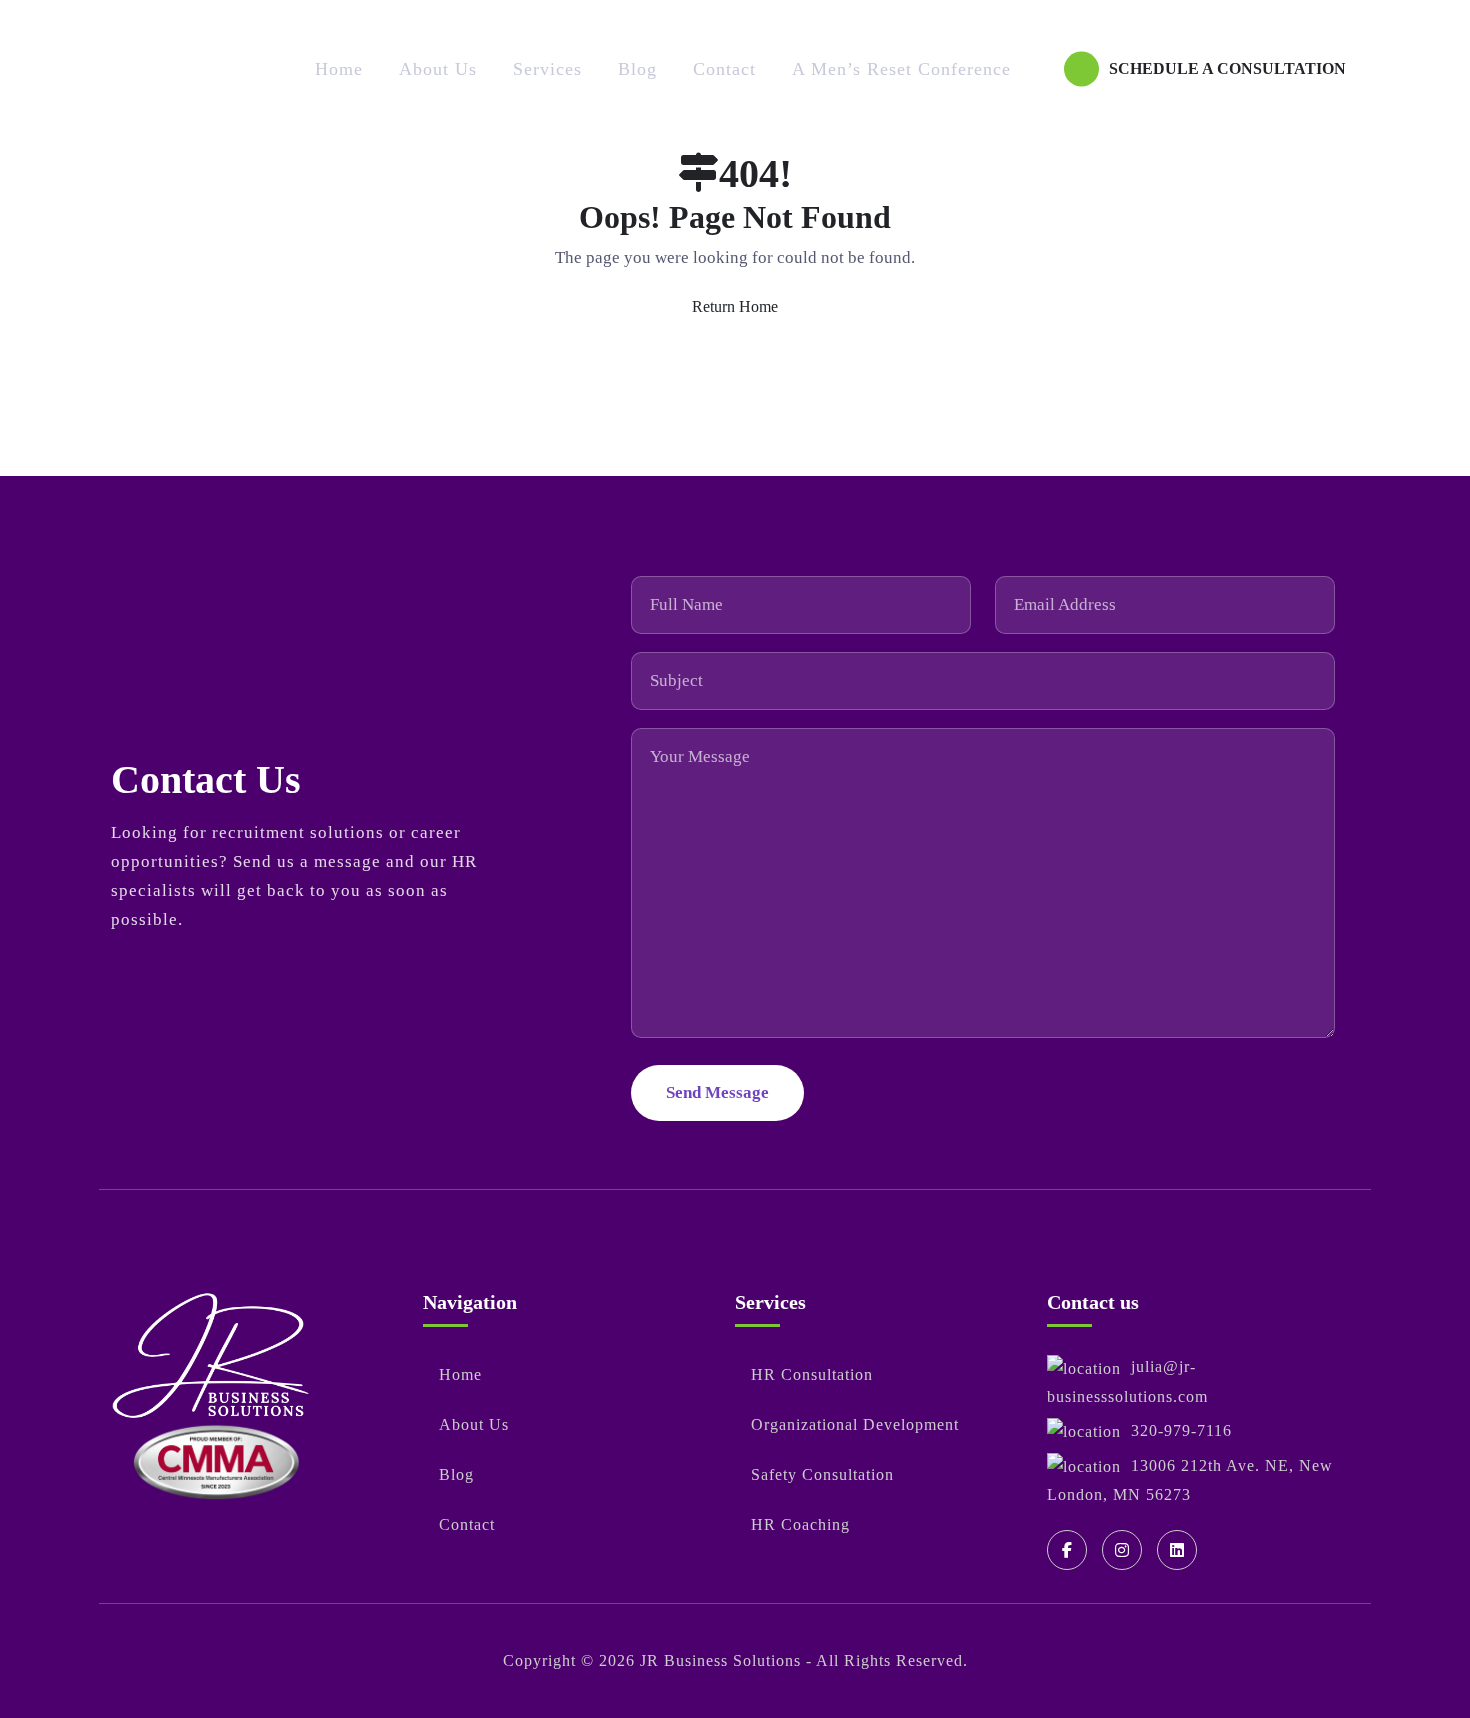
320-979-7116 (1181, 1430)
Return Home (735, 306)
